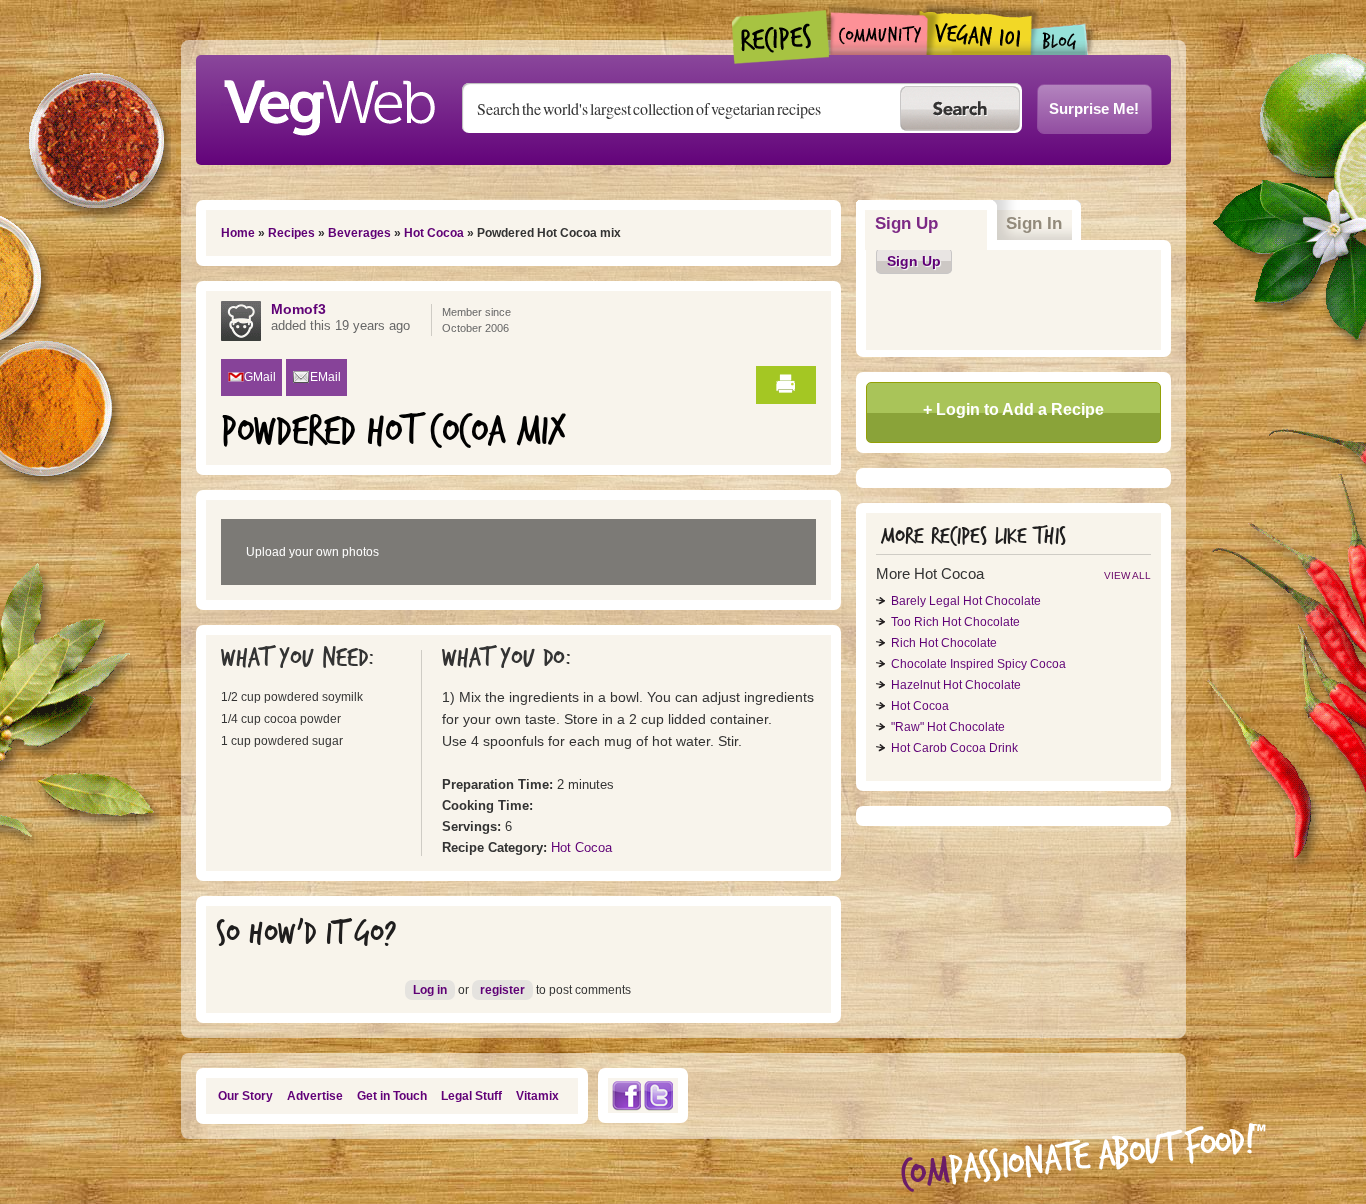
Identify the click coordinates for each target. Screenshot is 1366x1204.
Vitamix (537, 1096)
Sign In (1034, 223)
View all (1127, 575)
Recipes (781, 37)
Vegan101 (979, 33)
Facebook (626, 1095)
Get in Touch (392, 1096)
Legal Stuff (471, 1096)
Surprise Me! (1094, 108)
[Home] (329, 102)
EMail (325, 377)
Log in (430, 990)
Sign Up (931, 223)
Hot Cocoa (434, 233)
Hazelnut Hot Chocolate (956, 685)
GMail (260, 377)
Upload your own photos (312, 552)
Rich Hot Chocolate (944, 643)
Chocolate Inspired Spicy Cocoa (978, 664)
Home (238, 233)
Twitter (659, 1095)
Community (878, 33)
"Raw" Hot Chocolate (948, 727)
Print (786, 385)
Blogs (1060, 39)
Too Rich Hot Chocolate (955, 622)
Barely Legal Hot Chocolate (966, 601)
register (502, 990)
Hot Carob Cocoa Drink (954, 748)
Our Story (245, 1096)
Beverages (359, 233)
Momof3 (298, 309)
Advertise (315, 1096)
